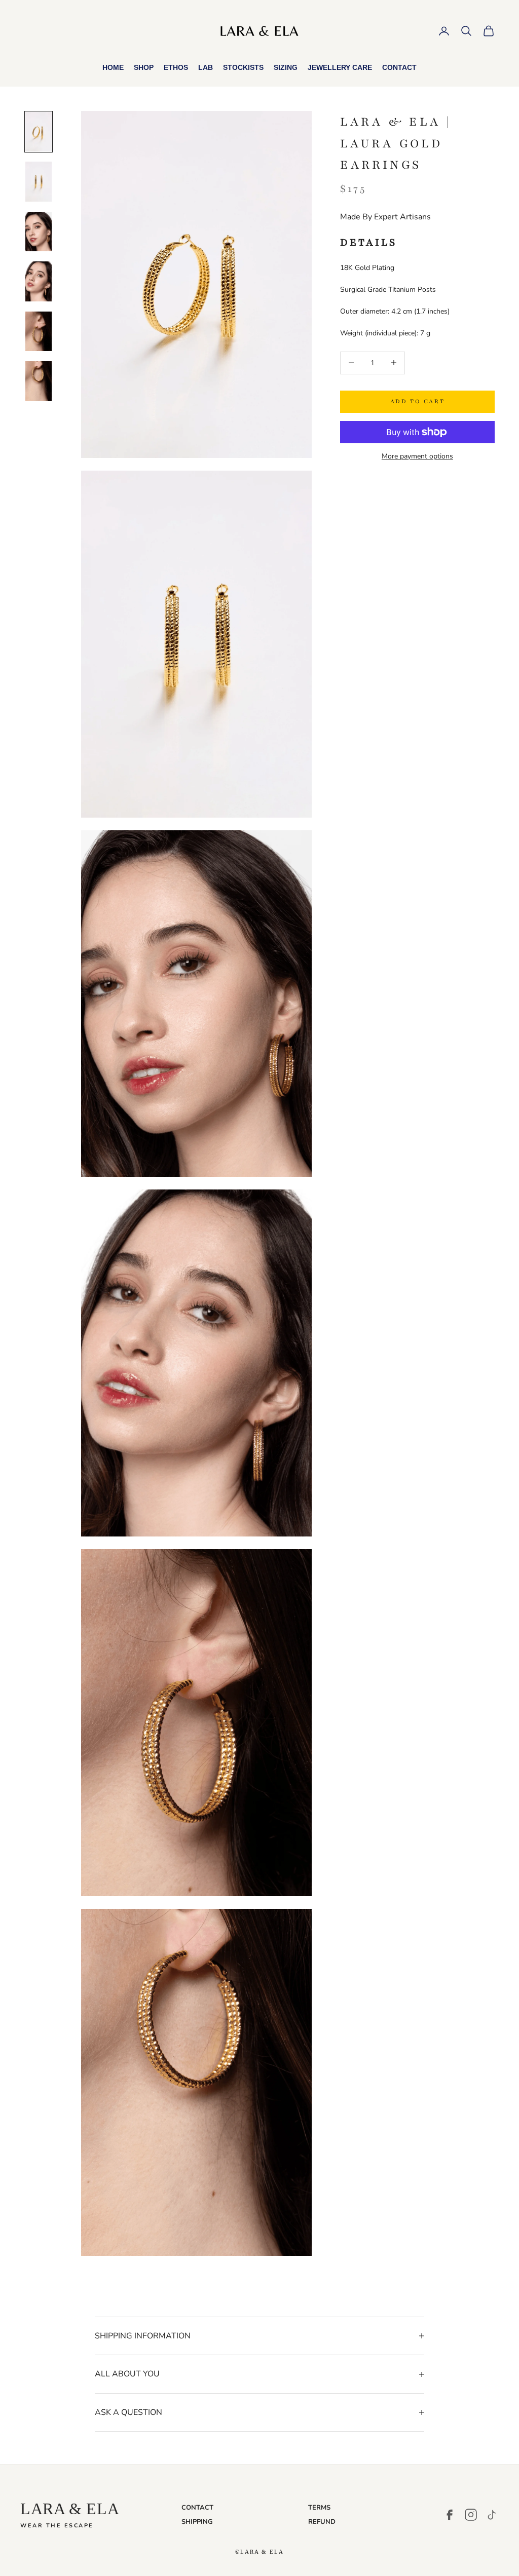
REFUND (322, 2522)
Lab (206, 67)
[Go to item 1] (39, 132)
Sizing (286, 67)
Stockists (243, 67)
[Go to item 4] (39, 281)
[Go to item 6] (39, 381)
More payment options (417, 456)
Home (113, 67)
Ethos (176, 67)
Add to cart (418, 401)
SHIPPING (197, 2522)
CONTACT (197, 2508)
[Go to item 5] (39, 331)
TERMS (319, 2508)
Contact (399, 67)
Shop (144, 67)
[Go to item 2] (39, 181)
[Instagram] (471, 2515)
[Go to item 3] (39, 232)
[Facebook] (450, 2515)
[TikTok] (492, 2515)
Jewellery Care (340, 67)
